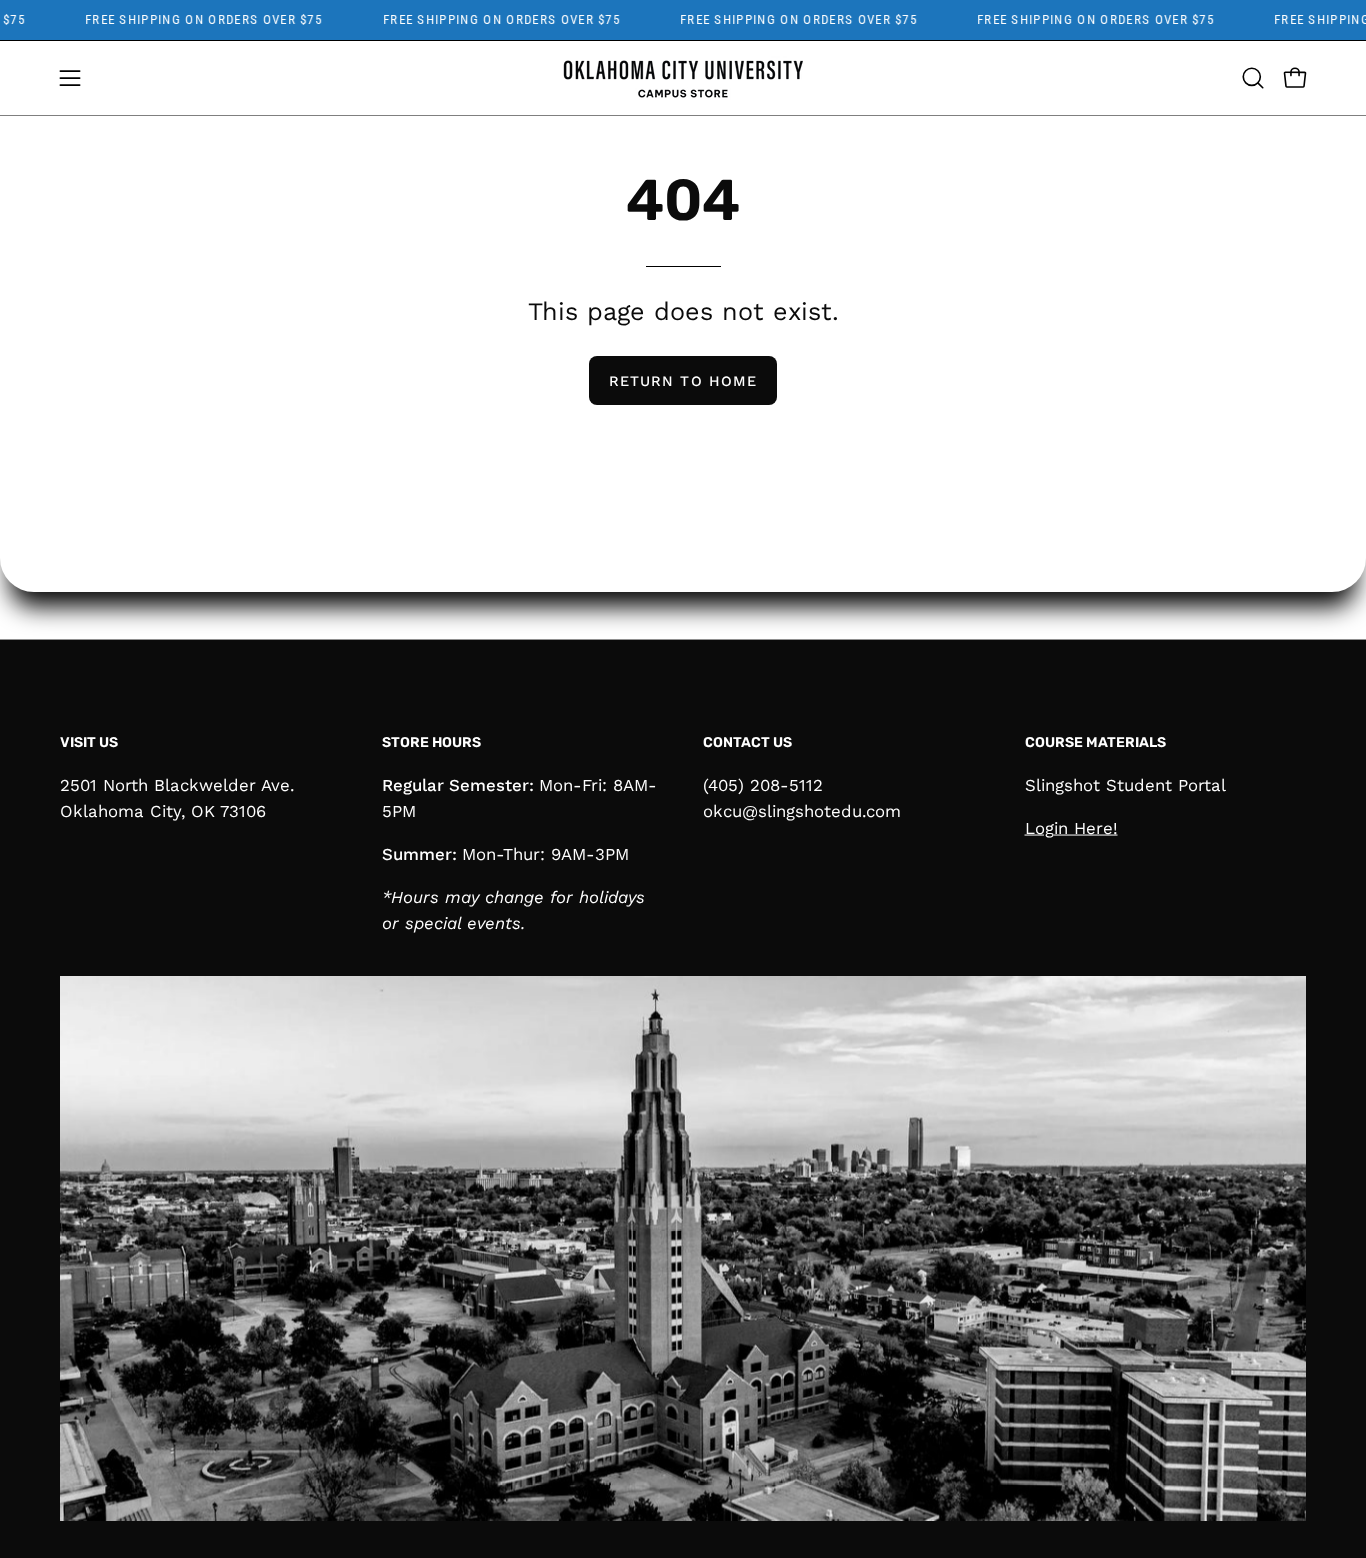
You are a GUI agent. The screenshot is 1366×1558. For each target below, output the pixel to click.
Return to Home (683, 381)
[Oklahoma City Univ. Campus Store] (683, 78)
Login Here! (1071, 827)
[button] (1253, 78)
